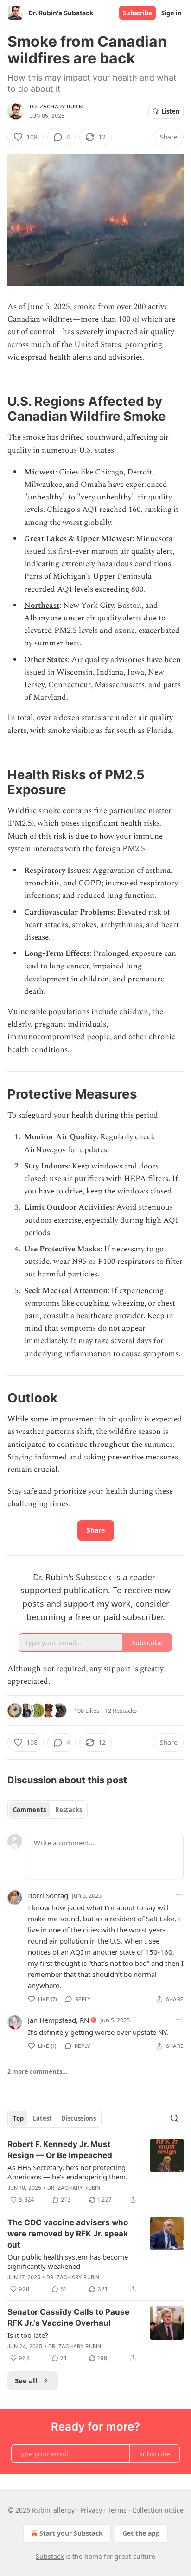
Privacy (91, 2510)
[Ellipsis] (179, 1895)
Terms (117, 2510)
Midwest (40, 472)
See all (26, 2380)
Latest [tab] (42, 2118)
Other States (46, 660)
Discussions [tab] (79, 2118)
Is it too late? (28, 2335)
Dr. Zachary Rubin (56, 107)
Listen (171, 111)
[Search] (174, 2118)
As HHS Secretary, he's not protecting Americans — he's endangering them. (67, 2172)
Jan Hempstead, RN (58, 2020)
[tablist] (48, 1810)
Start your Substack (71, 2533)
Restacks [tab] (69, 1810)
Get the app (141, 2533)
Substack (50, 2556)
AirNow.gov (45, 1150)
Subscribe (137, 13)
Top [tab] (18, 2118)
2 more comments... (38, 2071)
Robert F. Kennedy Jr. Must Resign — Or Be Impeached (60, 2150)
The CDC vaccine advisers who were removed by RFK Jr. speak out (68, 2234)
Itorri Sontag (48, 1895)
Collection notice (158, 2510)
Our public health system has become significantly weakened (68, 2261)
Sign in (172, 13)
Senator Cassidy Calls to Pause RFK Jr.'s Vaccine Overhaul (68, 2317)
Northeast (42, 606)
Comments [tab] (29, 1810)
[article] (95, 2172)
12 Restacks (121, 1711)
